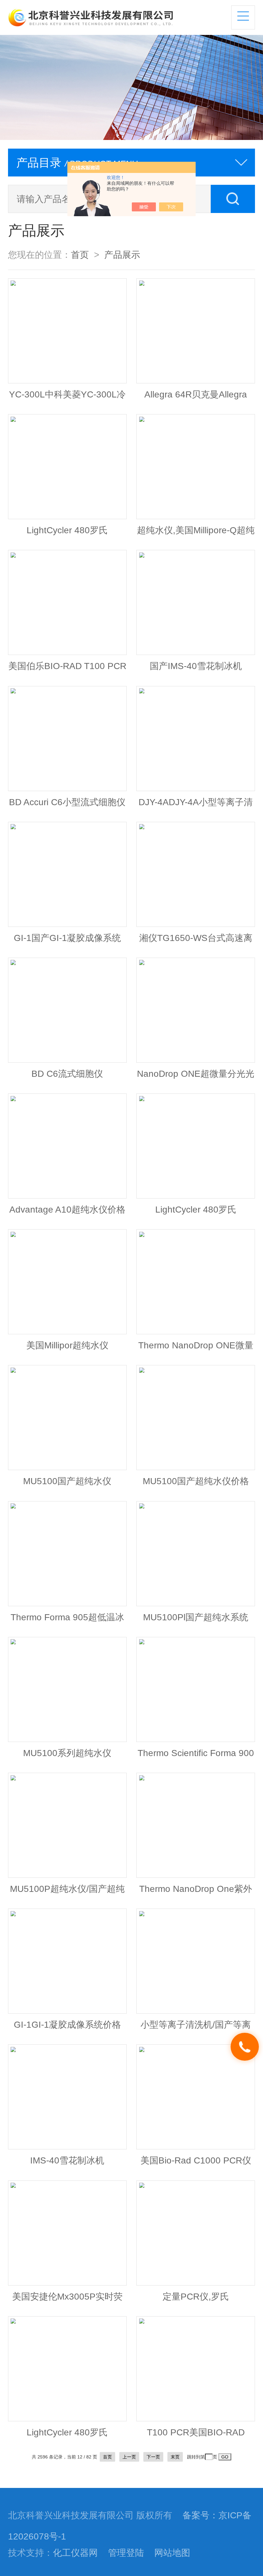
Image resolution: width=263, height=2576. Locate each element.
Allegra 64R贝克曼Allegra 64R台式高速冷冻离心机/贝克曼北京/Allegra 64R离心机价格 (196, 397)
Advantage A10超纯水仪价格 (67, 1209)
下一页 (153, 2457)
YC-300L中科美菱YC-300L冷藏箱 (67, 397)
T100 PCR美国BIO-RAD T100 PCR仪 (196, 2435)
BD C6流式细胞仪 (67, 1074)
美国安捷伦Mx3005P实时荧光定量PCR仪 (67, 2300)
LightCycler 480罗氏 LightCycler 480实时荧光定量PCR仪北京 (196, 1213)
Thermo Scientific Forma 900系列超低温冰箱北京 (196, 1756)
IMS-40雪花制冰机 (67, 2160)
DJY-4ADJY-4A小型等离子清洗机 (196, 805)
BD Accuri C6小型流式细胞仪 (67, 802)
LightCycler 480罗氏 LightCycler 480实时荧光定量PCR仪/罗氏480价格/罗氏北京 (67, 2435)
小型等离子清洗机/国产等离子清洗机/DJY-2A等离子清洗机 (196, 2028)
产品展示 (122, 255)
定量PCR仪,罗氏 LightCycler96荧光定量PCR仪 (196, 2300)
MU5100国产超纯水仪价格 (196, 1481)
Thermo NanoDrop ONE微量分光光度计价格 (196, 1348)
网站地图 (172, 2553)
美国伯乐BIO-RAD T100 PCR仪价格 (67, 669)
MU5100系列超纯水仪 (67, 1753)
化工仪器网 (75, 2553)
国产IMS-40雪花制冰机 (196, 666)
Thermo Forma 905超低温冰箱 (67, 1620)
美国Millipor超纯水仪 (67, 1345)
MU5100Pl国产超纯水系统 (196, 1617)
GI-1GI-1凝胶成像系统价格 (67, 2024)
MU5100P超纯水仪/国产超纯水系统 (67, 1892)
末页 (175, 2457)
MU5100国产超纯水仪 (67, 1481)
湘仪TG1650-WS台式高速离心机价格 (196, 941)
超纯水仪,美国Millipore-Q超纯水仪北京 (196, 533)
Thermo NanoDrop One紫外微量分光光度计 (196, 1892)
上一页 (129, 2457)
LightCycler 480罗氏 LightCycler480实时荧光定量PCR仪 (67, 533)
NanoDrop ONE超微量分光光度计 (196, 1077)
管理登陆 (126, 2553)
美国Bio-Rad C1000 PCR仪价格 (196, 2163)
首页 (80, 255)
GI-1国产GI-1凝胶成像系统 (67, 938)
